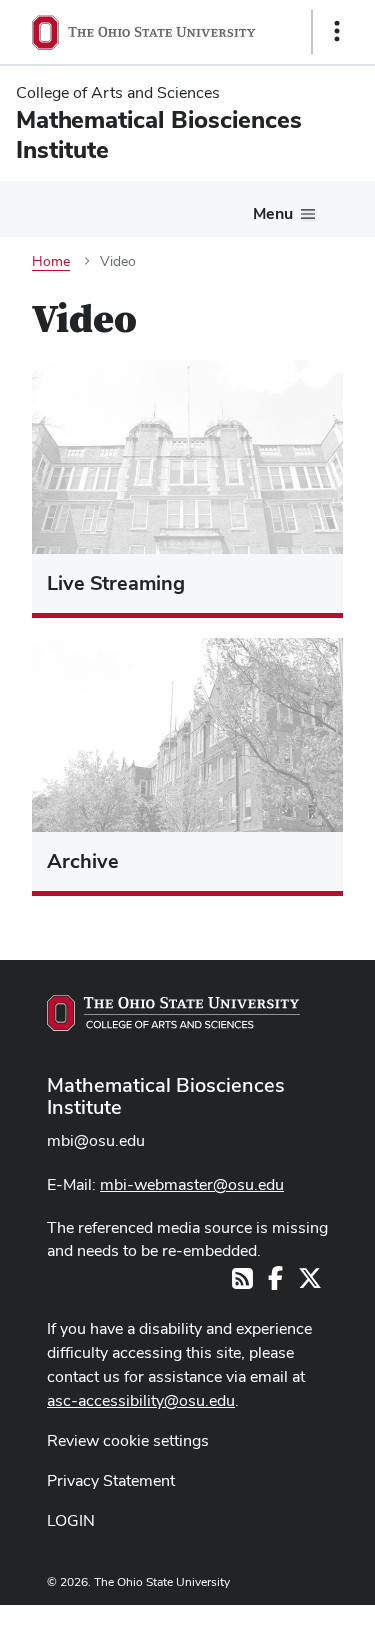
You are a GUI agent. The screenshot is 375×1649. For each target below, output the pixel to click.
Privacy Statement (111, 1480)
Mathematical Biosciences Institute (166, 1096)
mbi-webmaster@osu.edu (192, 1184)
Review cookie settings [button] (128, 1440)
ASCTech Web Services (266, 1622)
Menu (273, 213)
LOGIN (71, 1520)
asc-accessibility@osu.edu (141, 1400)
